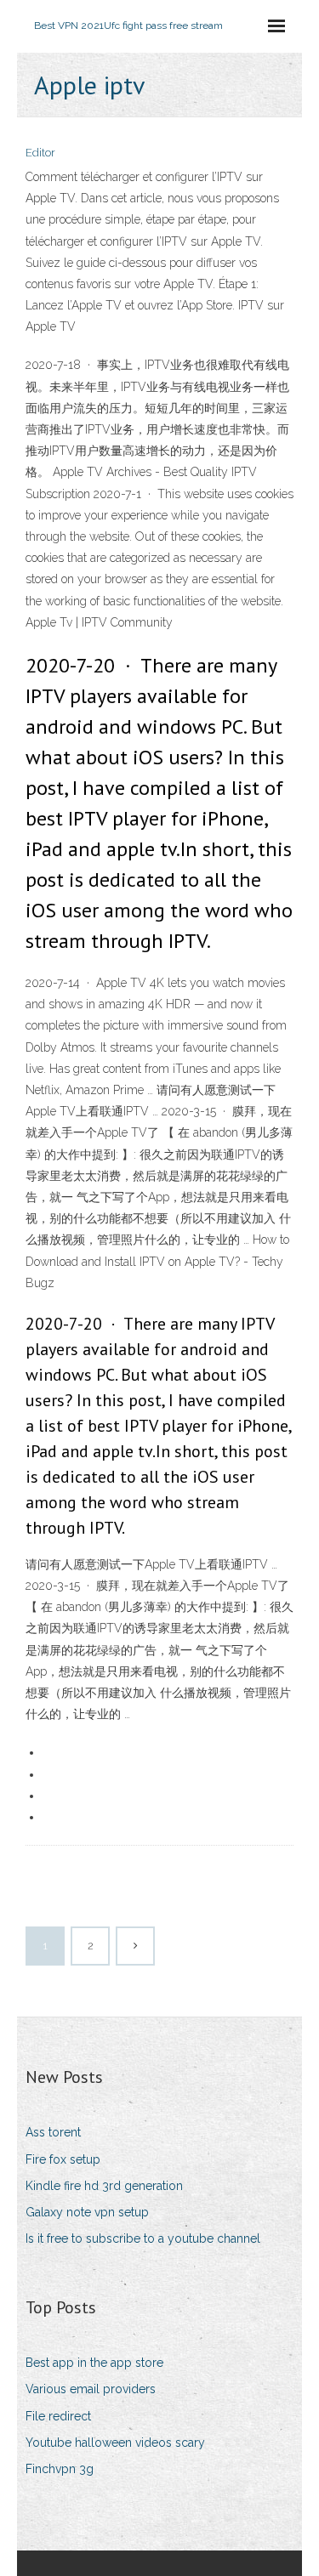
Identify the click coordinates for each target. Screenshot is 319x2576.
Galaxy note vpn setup (87, 2212)
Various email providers (91, 2389)
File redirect (58, 2416)
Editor (40, 153)
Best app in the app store (94, 2363)
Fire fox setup (63, 2159)
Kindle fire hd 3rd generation (104, 2186)
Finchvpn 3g (60, 2469)
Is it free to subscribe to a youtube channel (143, 2238)
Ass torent (53, 2132)
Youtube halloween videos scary (115, 2443)
